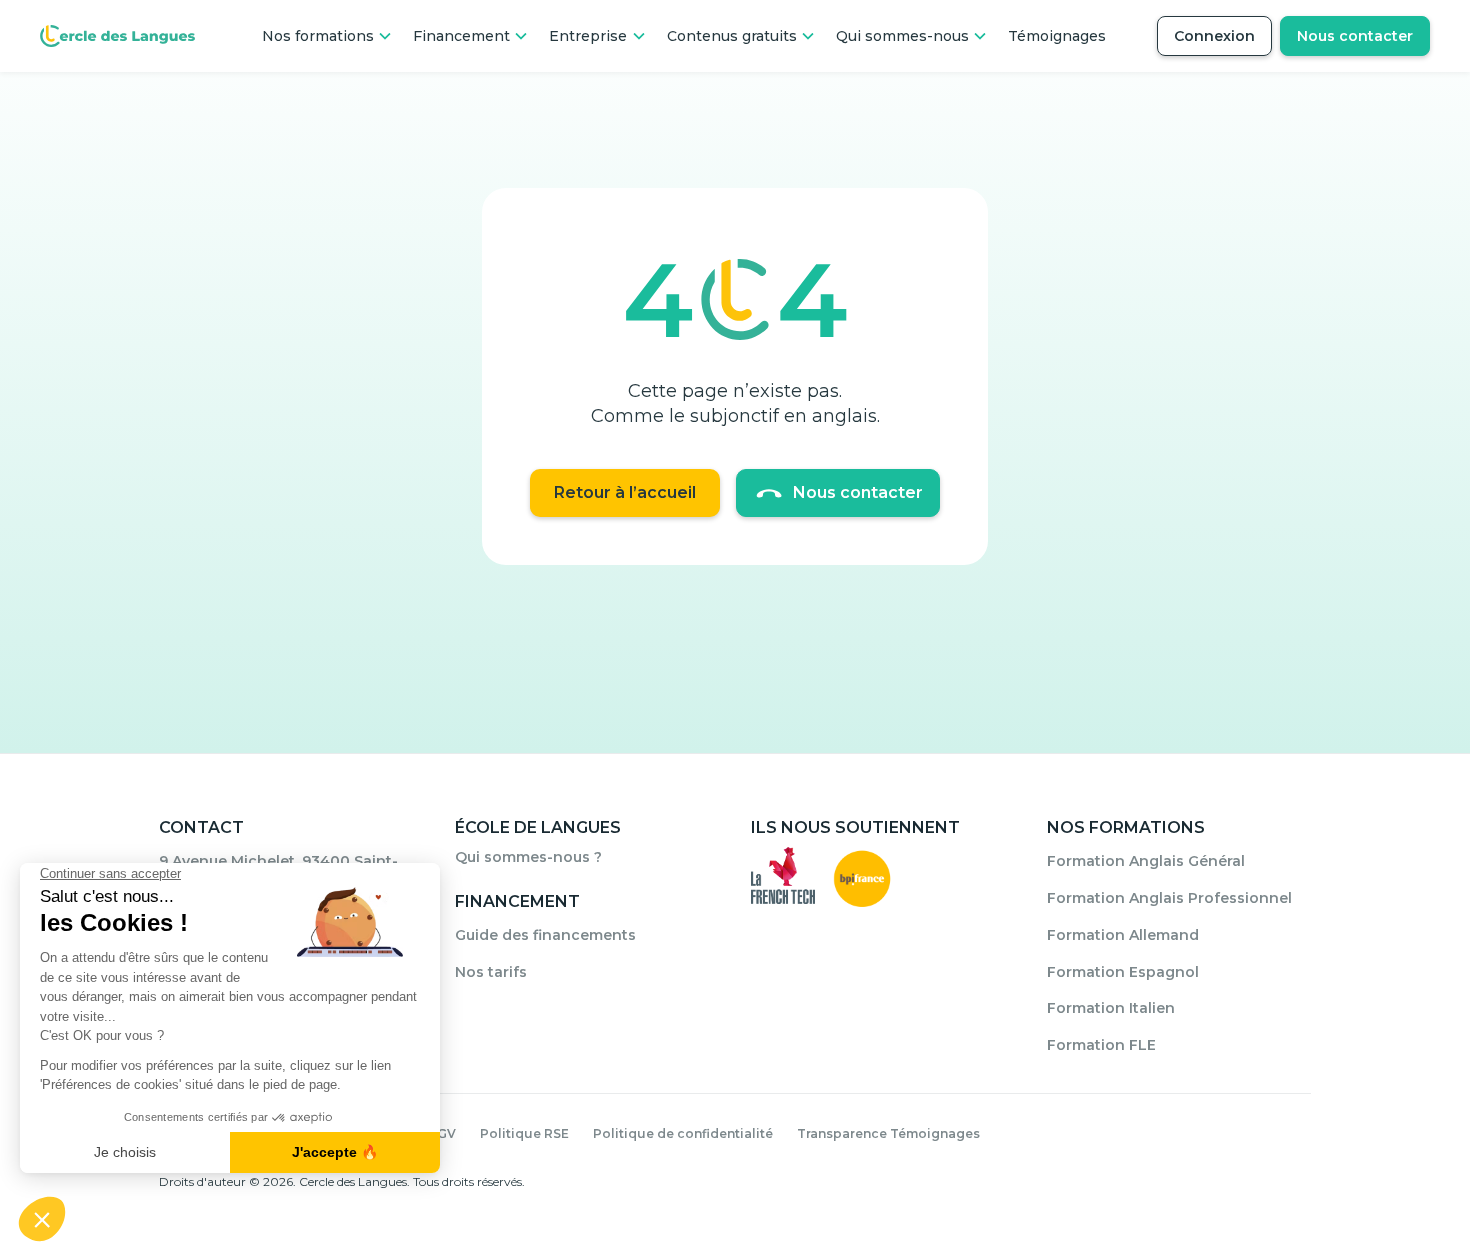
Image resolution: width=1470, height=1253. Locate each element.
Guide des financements (545, 935)
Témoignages (1057, 36)
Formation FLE (1101, 1045)
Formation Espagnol (1123, 972)
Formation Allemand (1123, 935)
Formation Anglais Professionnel (1169, 898)
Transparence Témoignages (888, 1133)
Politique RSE (524, 1133)
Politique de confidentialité (683, 1133)
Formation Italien (1111, 1008)
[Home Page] (117, 36)
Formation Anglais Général (1146, 861)
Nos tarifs (491, 972)
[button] (327, 36)
